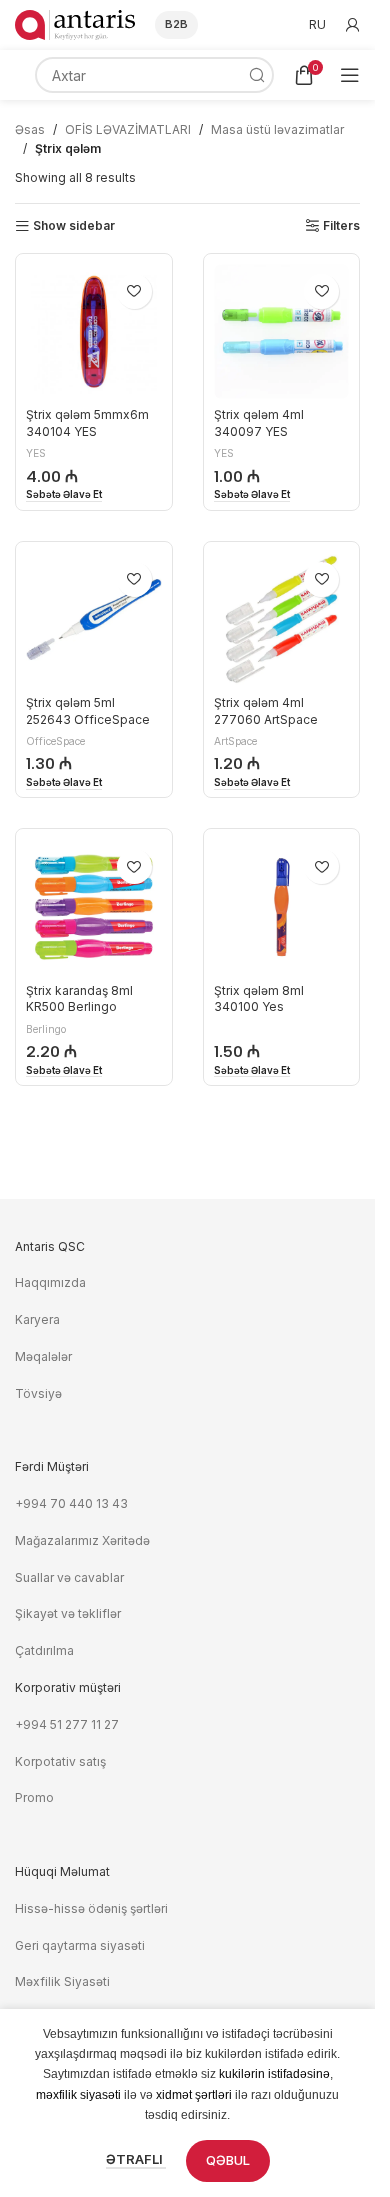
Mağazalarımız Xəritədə (82, 1540)
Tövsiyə (38, 1393)
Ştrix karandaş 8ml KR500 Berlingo (79, 999)
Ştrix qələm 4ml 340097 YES (259, 423)
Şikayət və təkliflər (68, 1613)
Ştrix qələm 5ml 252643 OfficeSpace (88, 711)
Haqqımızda (50, 1282)
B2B (176, 24)
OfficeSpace (55, 741)
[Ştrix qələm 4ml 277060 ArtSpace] (282, 620)
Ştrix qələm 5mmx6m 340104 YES (87, 423)
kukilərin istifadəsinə (274, 2074)
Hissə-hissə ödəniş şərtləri (91, 1908)
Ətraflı (136, 2159)
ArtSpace (235, 741)
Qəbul (228, 2160)
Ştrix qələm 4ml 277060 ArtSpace (266, 711)
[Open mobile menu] (350, 75)
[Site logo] (75, 23)
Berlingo (46, 1029)
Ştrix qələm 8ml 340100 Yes (259, 999)
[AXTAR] (256, 75)
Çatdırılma (44, 1650)
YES (36, 453)
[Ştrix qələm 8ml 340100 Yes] (282, 907)
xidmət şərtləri (194, 2095)
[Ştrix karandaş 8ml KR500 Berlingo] (94, 907)
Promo (34, 1797)
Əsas (30, 129)
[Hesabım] (353, 25)
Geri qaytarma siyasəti (80, 1945)
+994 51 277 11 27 (67, 1724)
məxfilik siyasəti (78, 2095)
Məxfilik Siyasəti (62, 1981)
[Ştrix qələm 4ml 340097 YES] (282, 332)
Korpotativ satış (60, 1761)
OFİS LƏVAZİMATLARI (128, 129)
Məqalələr (43, 1356)
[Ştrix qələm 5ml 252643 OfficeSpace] (94, 620)
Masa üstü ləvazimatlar (277, 129)
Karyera (37, 1319)
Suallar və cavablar (69, 1577)
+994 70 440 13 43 (71, 1503)
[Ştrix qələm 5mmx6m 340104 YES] (94, 332)
